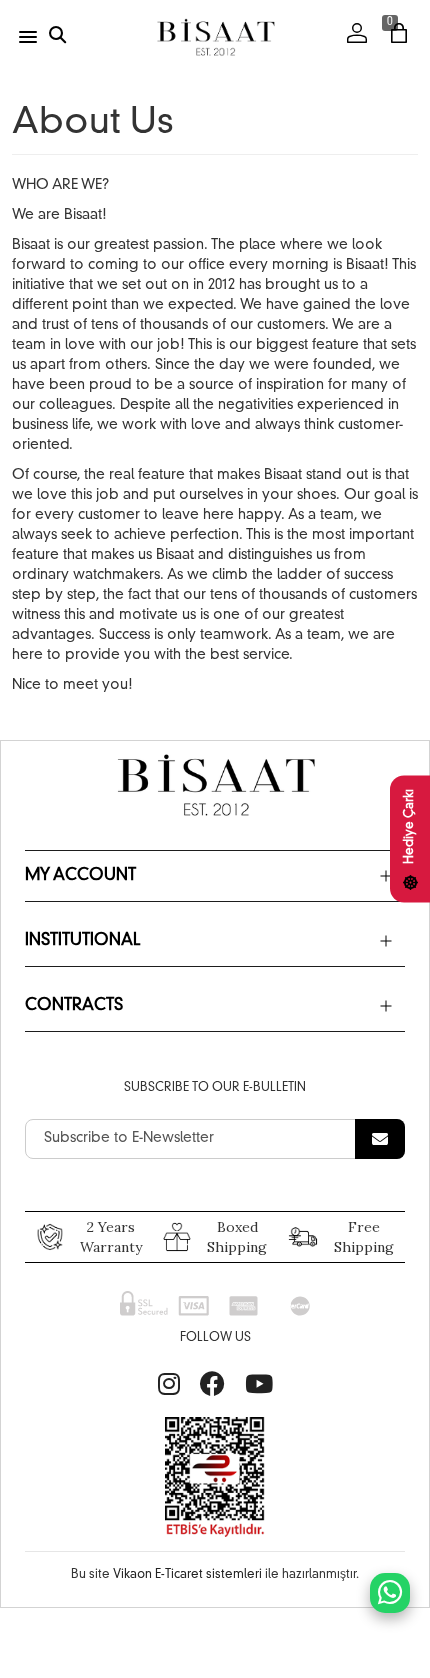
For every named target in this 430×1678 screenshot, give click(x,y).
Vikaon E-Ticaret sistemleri (187, 1575)
